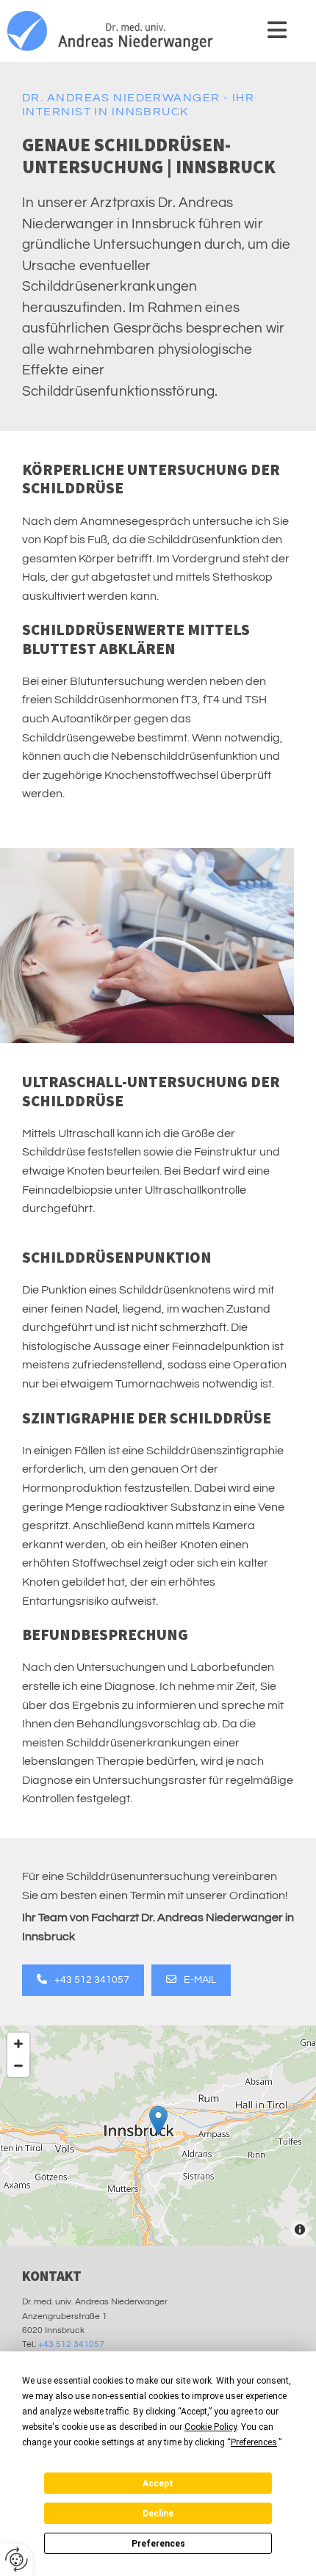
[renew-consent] (17, 2559)
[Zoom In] (18, 2044)
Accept (158, 2484)
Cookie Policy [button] (211, 2427)
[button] (259, 30)
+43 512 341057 (71, 2344)
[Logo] (115, 31)
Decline (158, 2514)
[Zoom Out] (18, 2066)
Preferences (158, 2544)
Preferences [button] (254, 2442)
